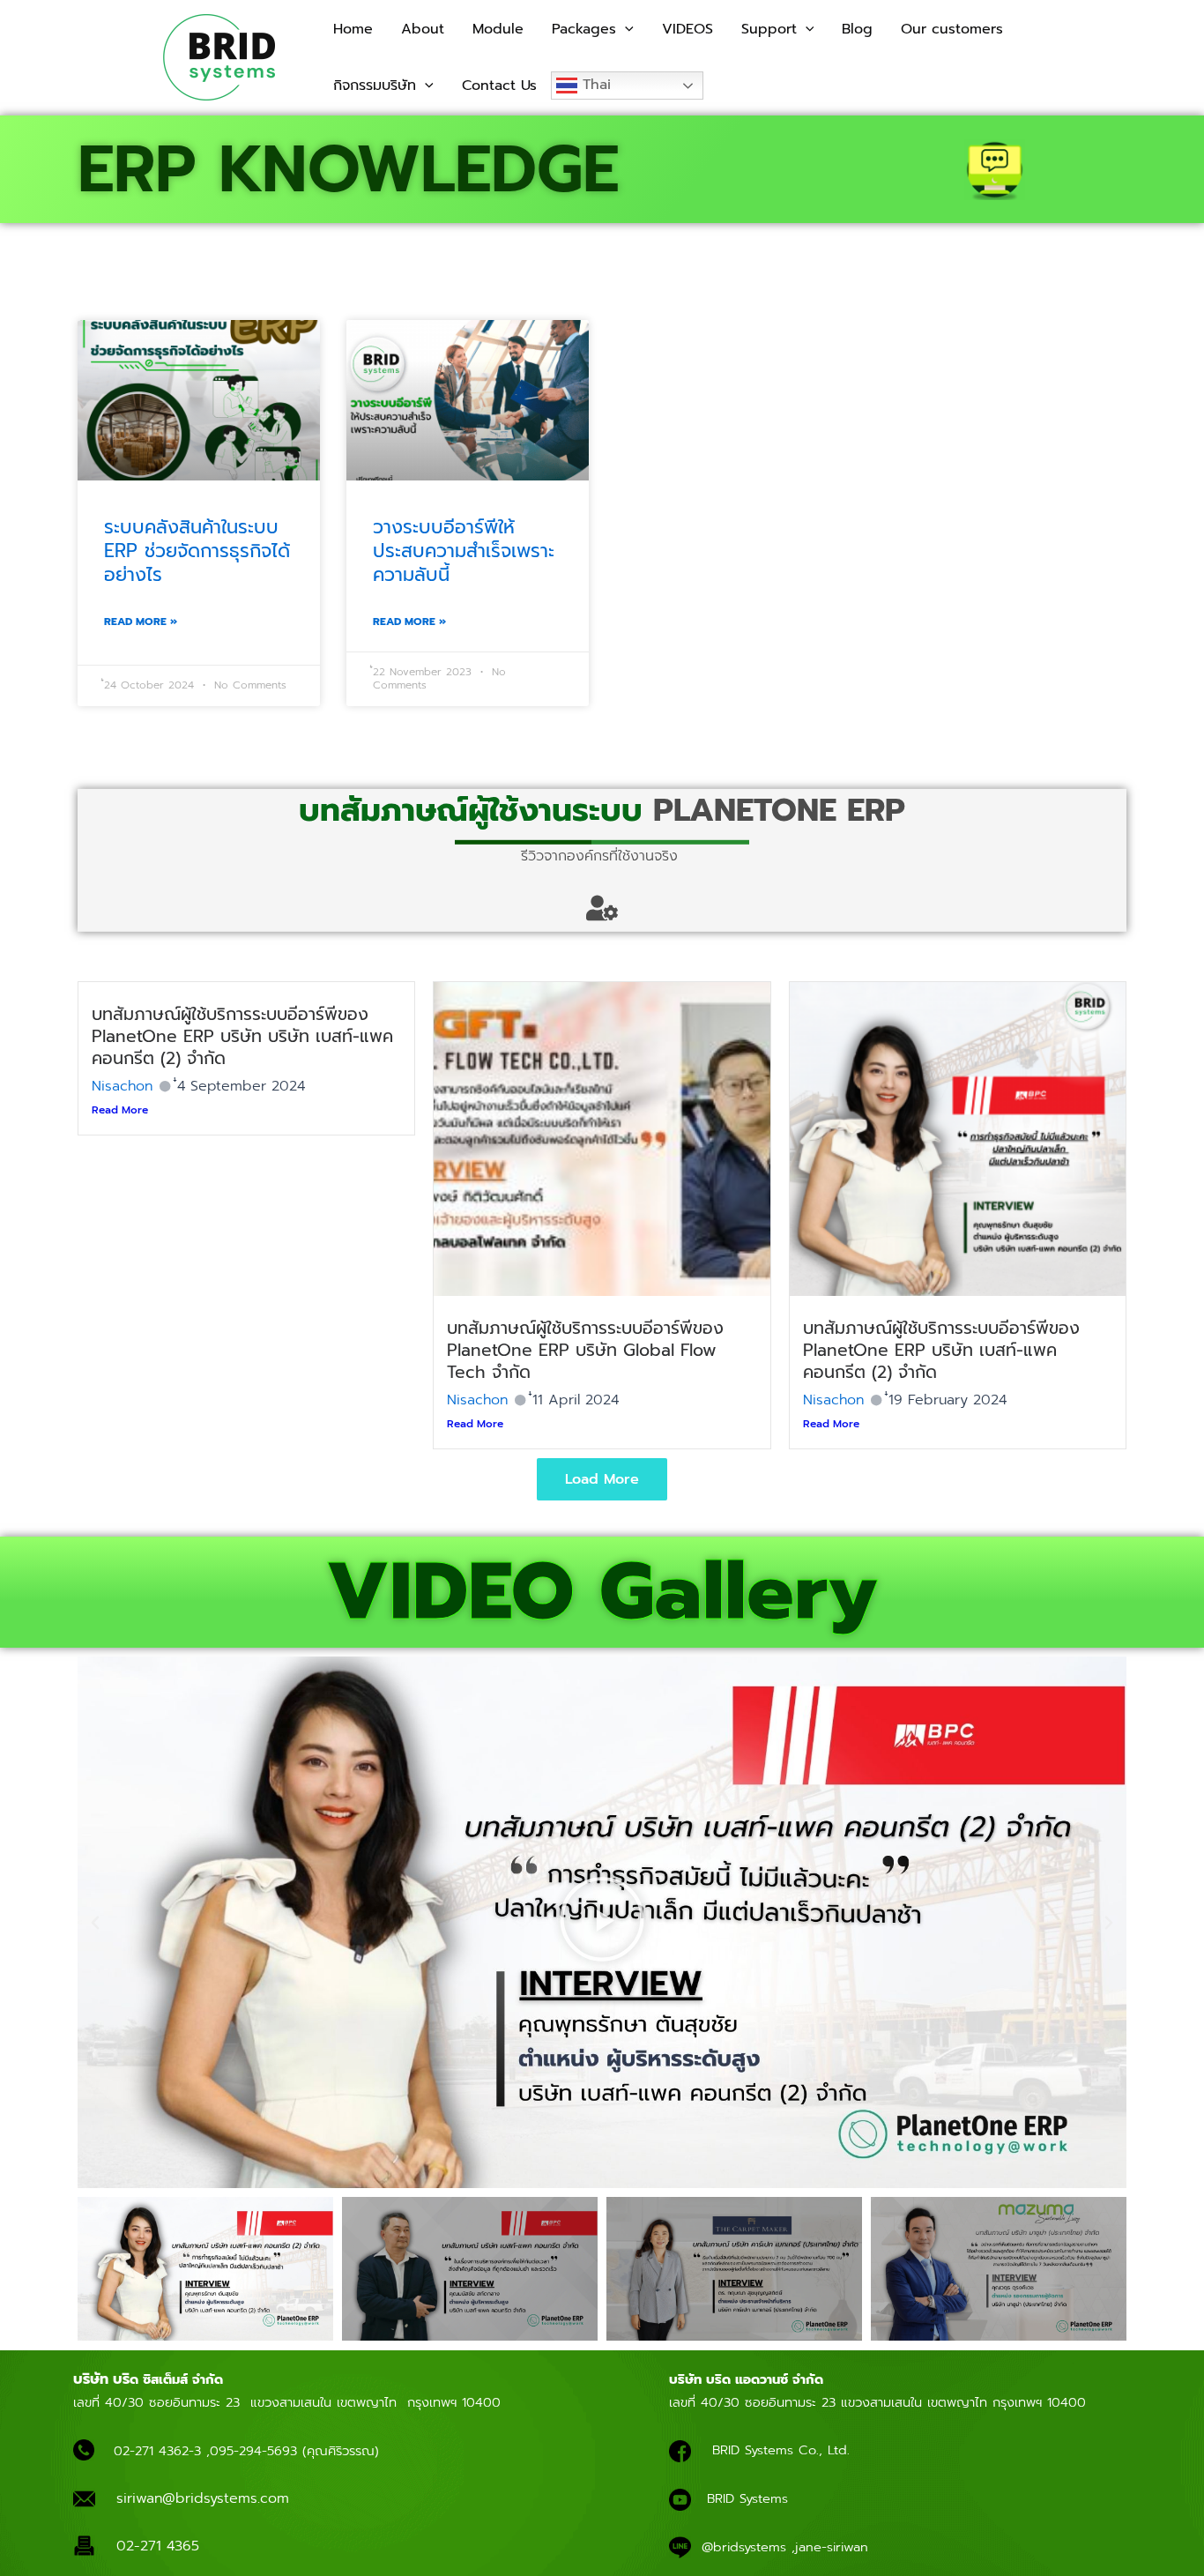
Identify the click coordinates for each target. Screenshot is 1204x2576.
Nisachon (122, 1086)
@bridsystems (744, 2547)
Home (353, 29)
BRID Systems (747, 2498)
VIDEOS (687, 29)
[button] (625, 29)
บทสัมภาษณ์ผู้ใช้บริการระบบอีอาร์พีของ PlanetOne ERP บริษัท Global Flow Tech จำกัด (585, 1350)
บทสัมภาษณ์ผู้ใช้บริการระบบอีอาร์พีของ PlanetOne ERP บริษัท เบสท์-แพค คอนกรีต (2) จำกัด (941, 1350)
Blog (857, 29)
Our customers (952, 29)
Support (769, 29)
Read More (120, 1110)
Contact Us (499, 86)
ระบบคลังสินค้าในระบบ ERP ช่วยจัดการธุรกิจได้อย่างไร (197, 551)
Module (498, 29)
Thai (594, 85)
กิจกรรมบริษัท (375, 86)
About (423, 29)
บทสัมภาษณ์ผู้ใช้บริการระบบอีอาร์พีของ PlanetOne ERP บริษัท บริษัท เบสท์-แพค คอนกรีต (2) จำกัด (242, 1036)
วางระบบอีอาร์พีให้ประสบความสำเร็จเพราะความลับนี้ (464, 551)
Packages (584, 29)
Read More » (141, 622)
